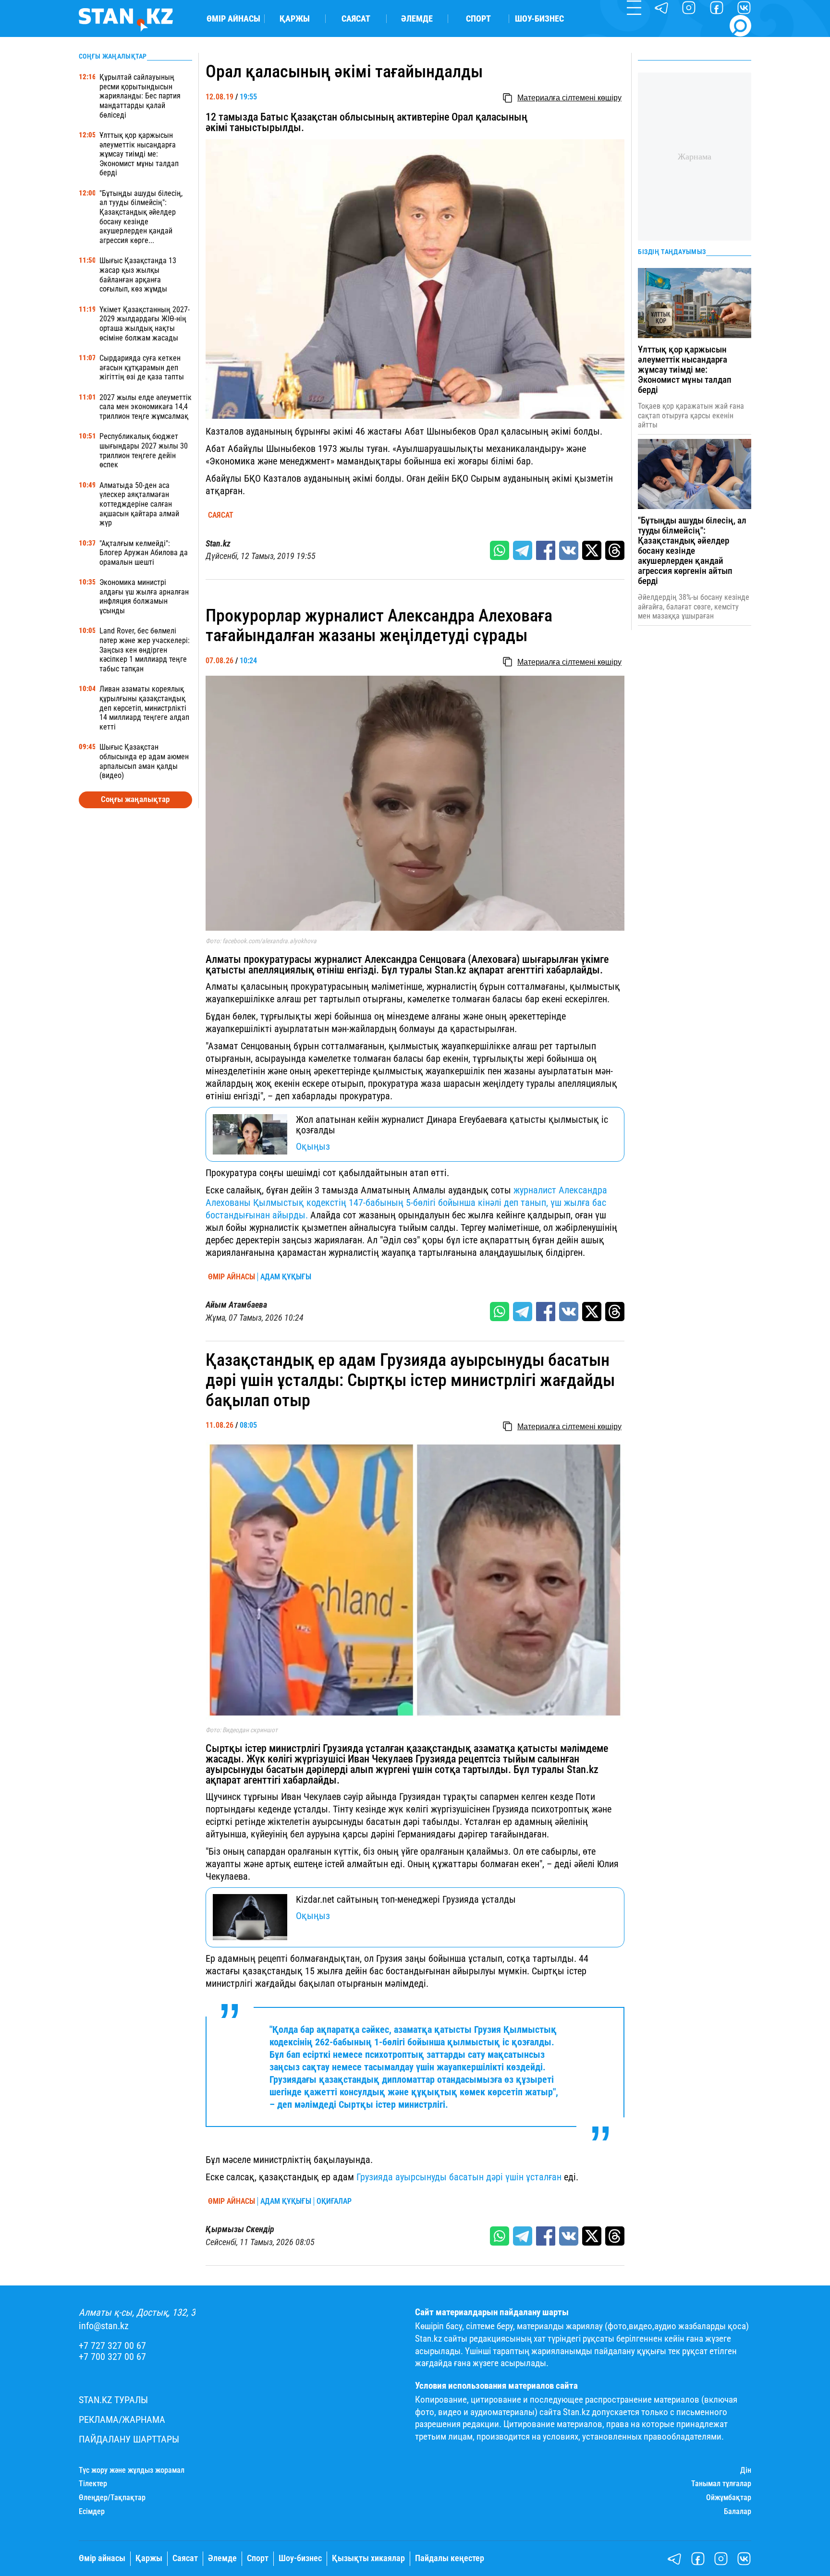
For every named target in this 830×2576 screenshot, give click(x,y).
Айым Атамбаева (236, 1305)
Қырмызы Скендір (240, 2229)
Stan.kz (218, 544)
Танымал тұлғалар (721, 2484)
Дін (746, 2470)
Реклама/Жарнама (122, 2420)
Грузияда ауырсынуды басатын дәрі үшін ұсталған (459, 2177)
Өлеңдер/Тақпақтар (112, 2498)
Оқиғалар (334, 2201)
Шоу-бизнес (539, 19)
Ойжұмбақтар (729, 2498)
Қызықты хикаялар (368, 2558)
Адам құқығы (286, 1277)
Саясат (356, 19)
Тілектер (93, 2484)
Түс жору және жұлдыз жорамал (132, 2470)
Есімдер (92, 2512)
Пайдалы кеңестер (450, 2558)
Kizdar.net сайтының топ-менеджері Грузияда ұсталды (406, 1899)
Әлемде (417, 19)
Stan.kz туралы (113, 2400)
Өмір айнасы (233, 19)
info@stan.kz (104, 2326)
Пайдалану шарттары (129, 2439)
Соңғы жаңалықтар (135, 799)
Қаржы (295, 19)
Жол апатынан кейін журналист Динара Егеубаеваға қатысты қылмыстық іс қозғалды (452, 1125)
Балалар (738, 2512)
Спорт (478, 19)
